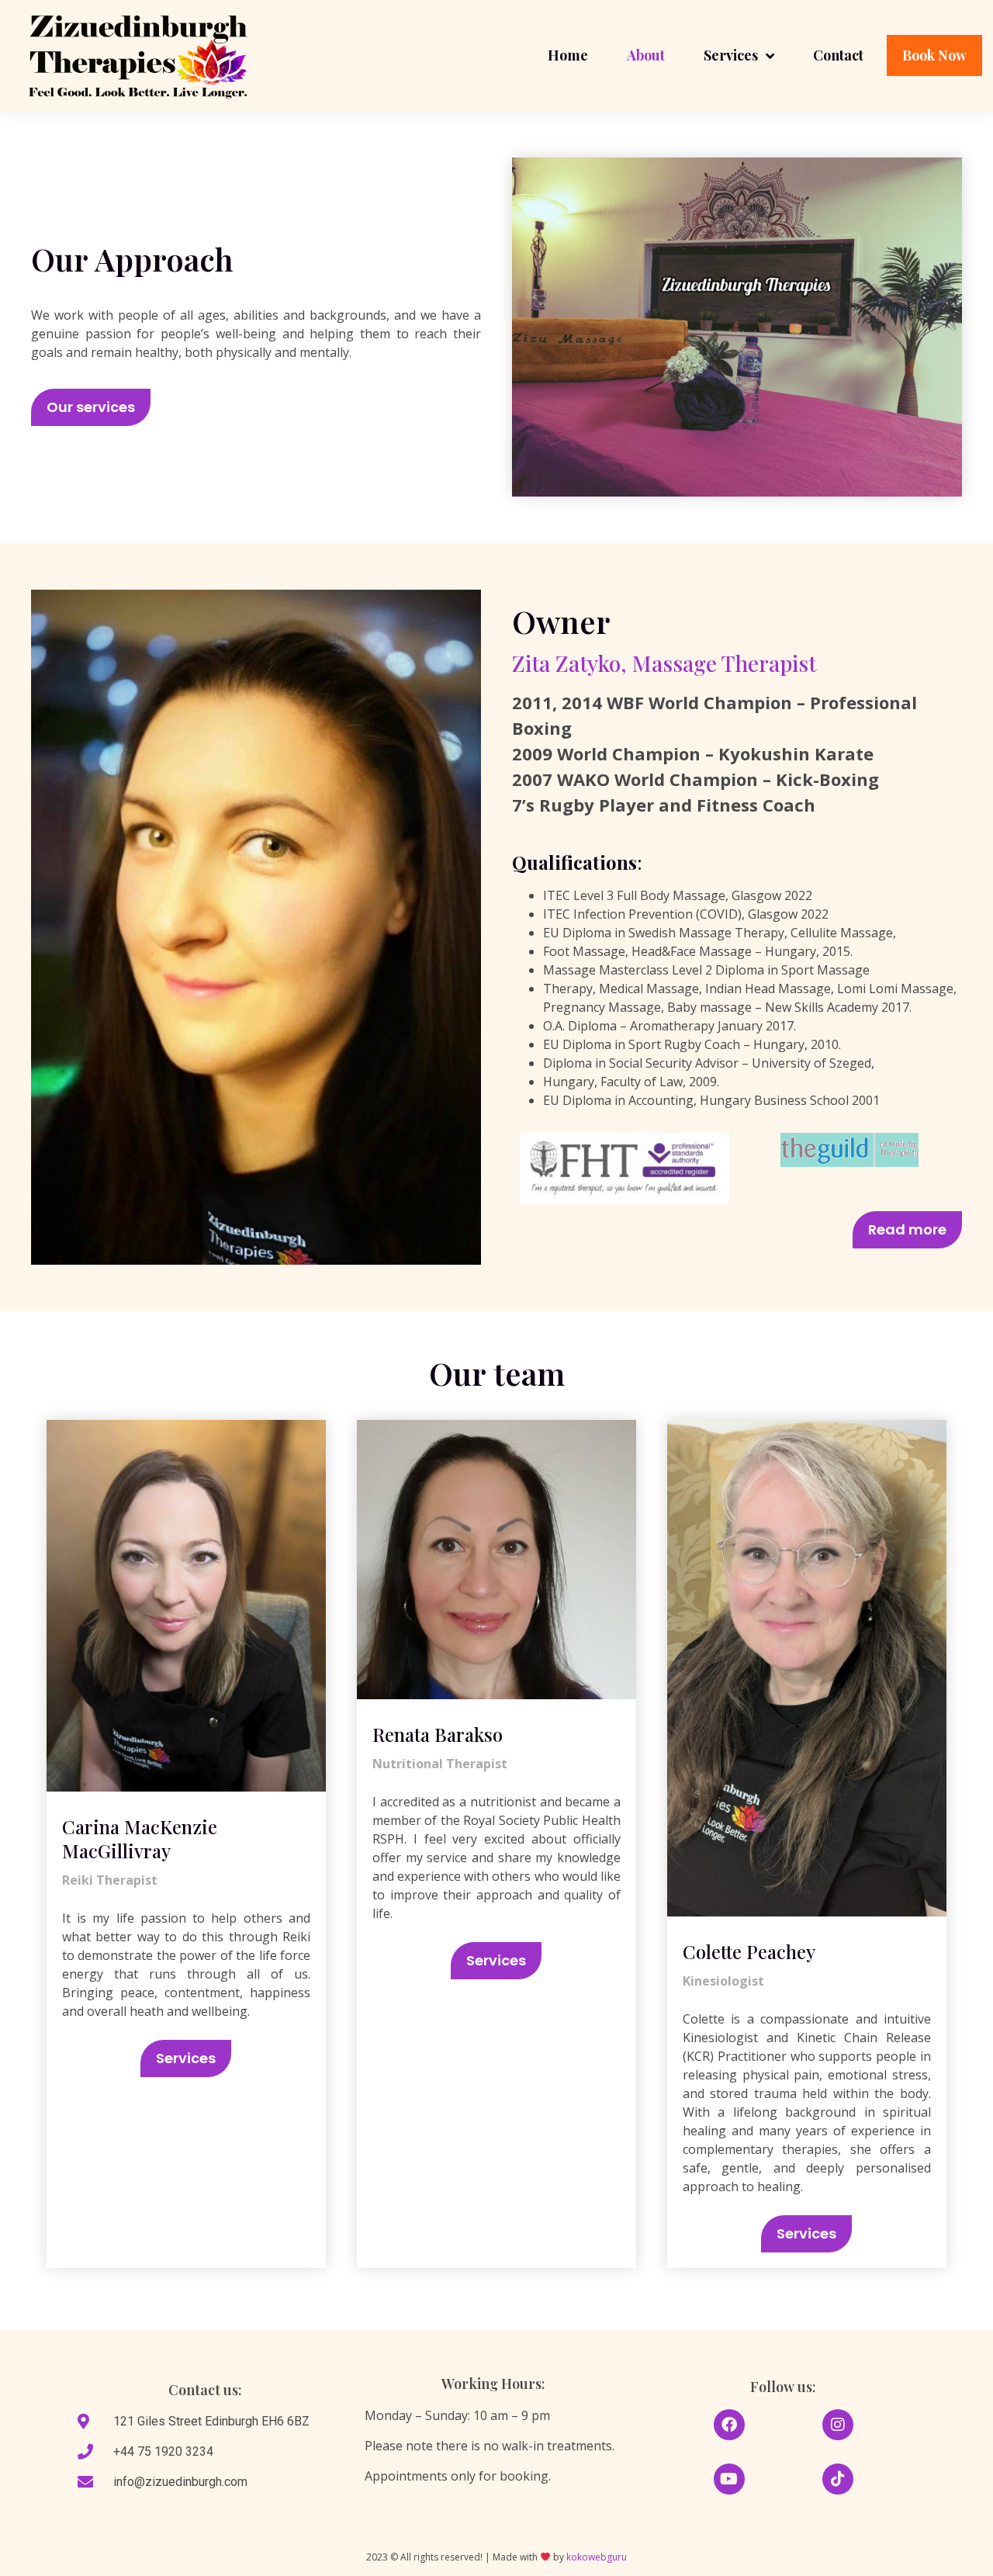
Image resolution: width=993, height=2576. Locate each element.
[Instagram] (838, 2425)
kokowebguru (597, 2557)
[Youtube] (729, 2479)
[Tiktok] (838, 2479)
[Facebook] (729, 2425)
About (646, 55)
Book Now (934, 55)
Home (568, 55)
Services (731, 55)
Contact (838, 55)
